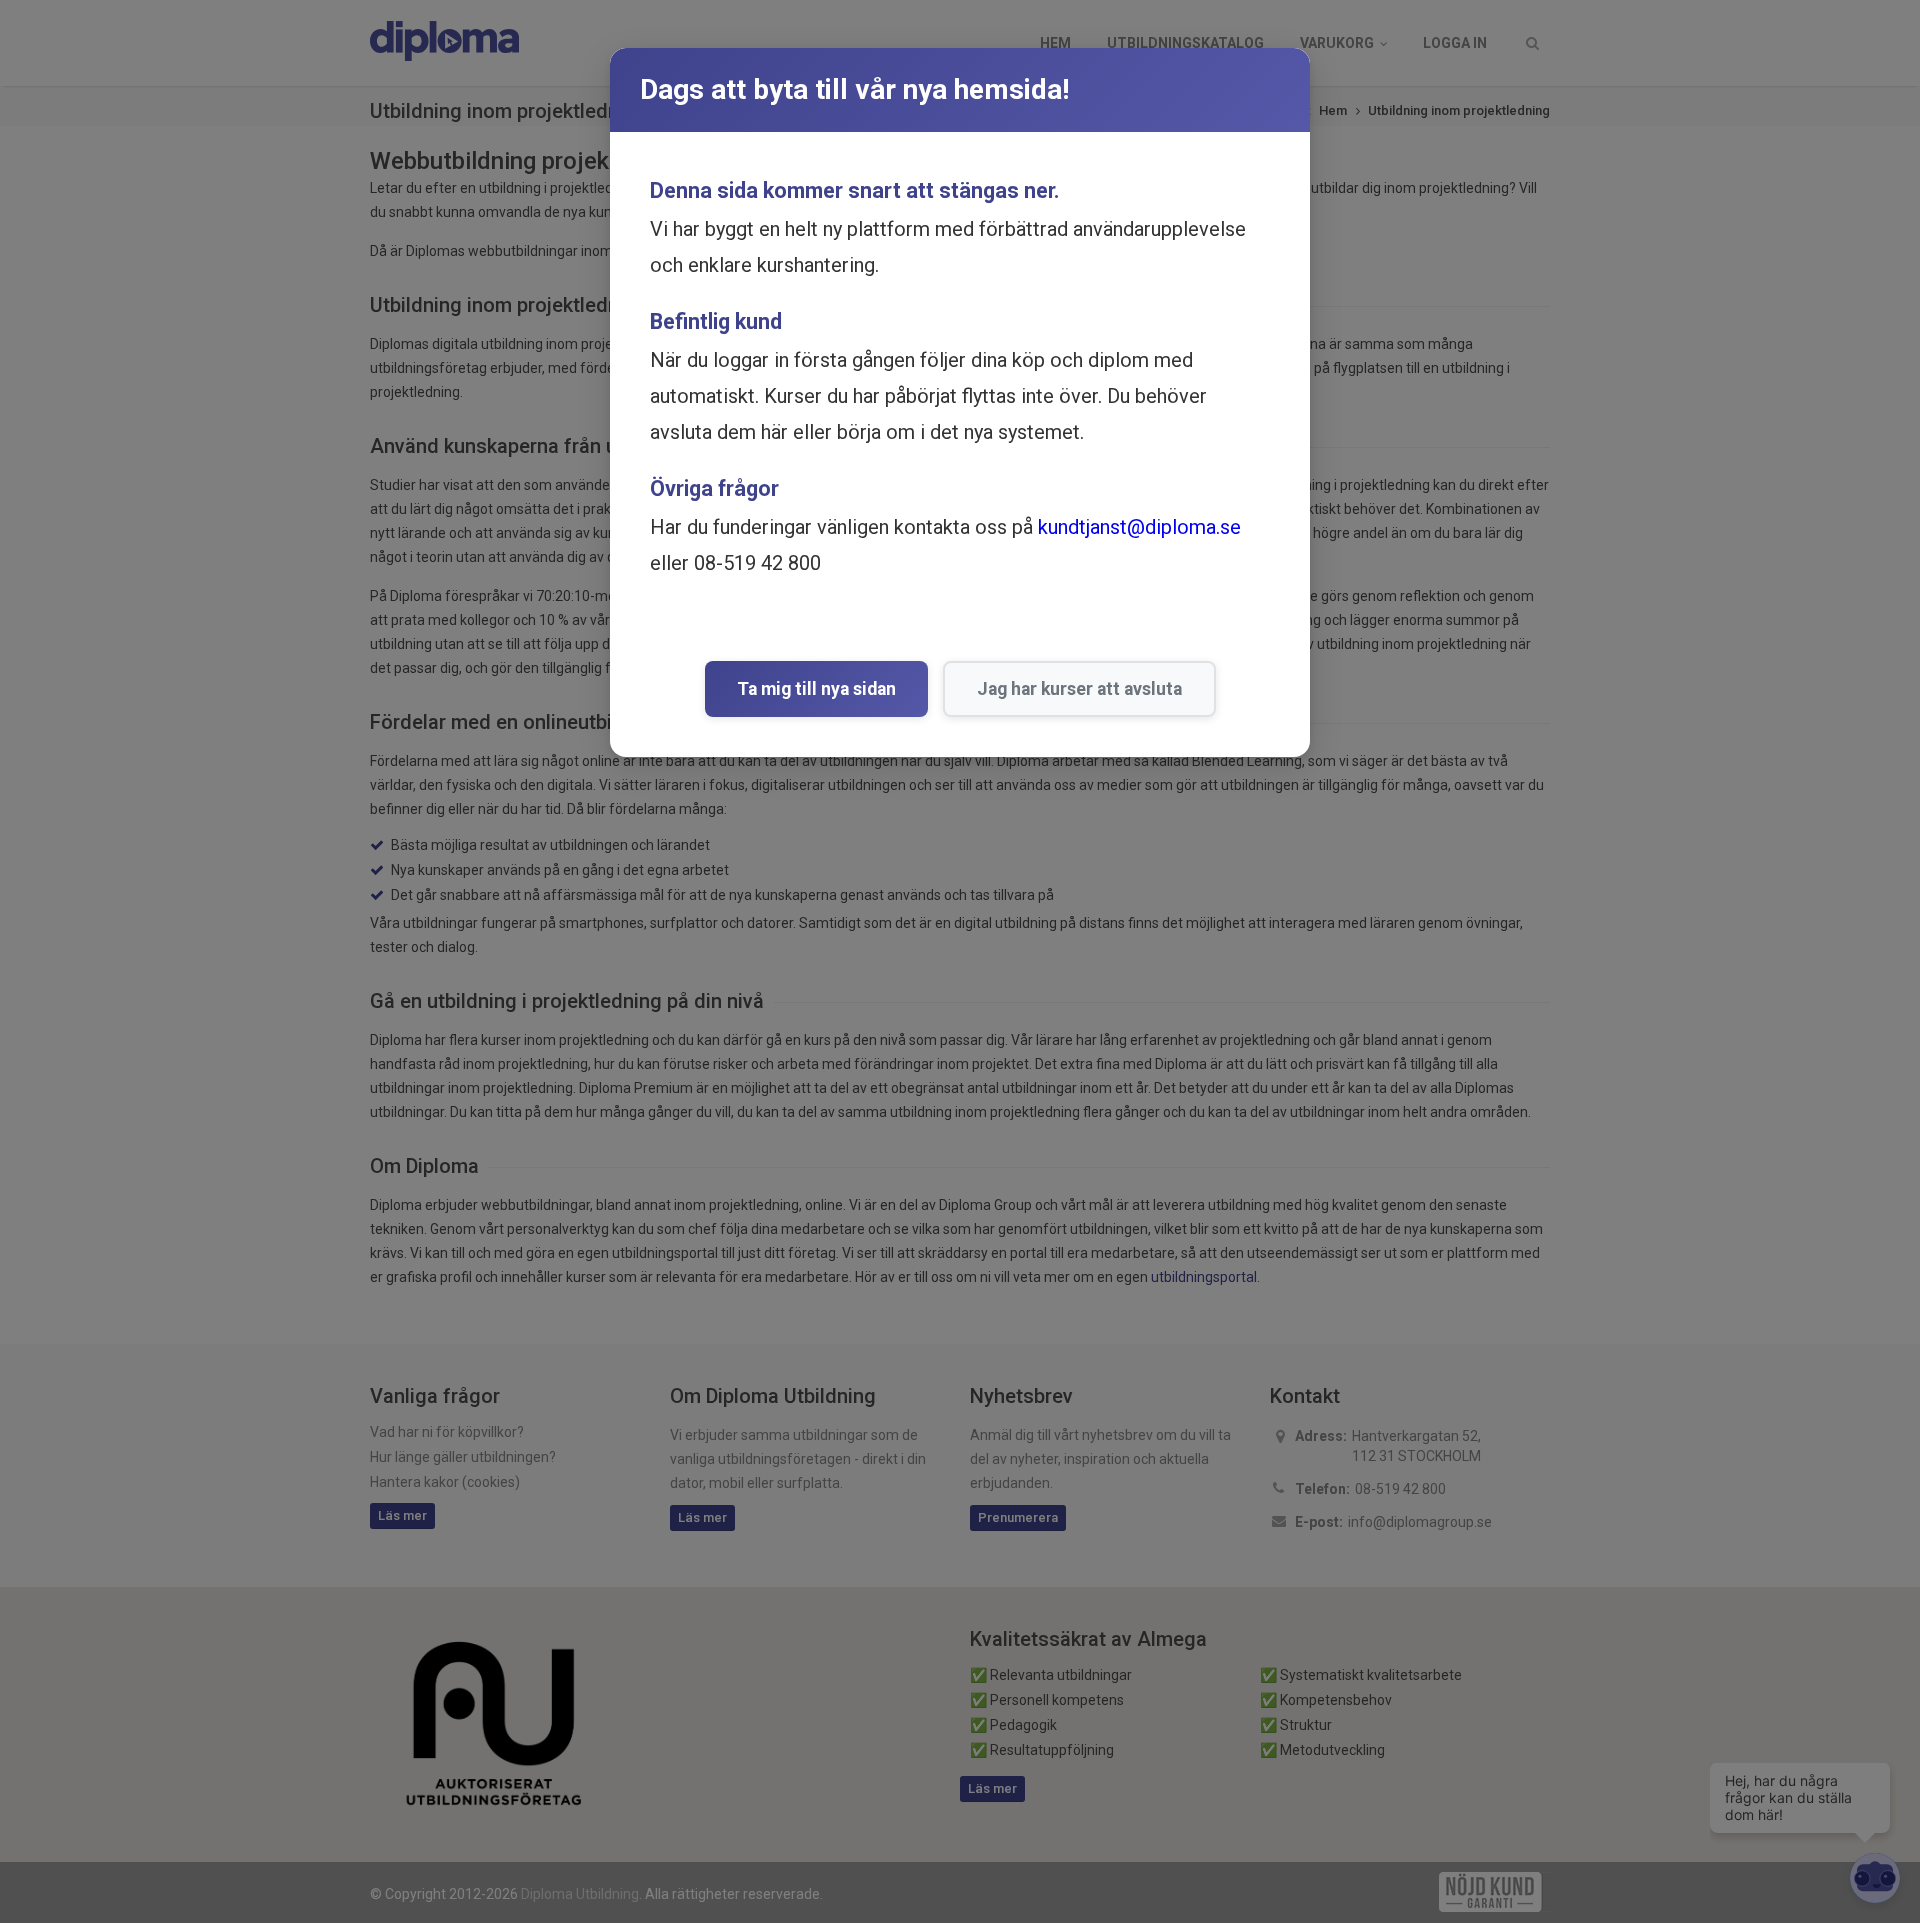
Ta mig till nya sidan (816, 689)
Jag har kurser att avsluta (1079, 689)
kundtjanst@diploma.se (1139, 527)
